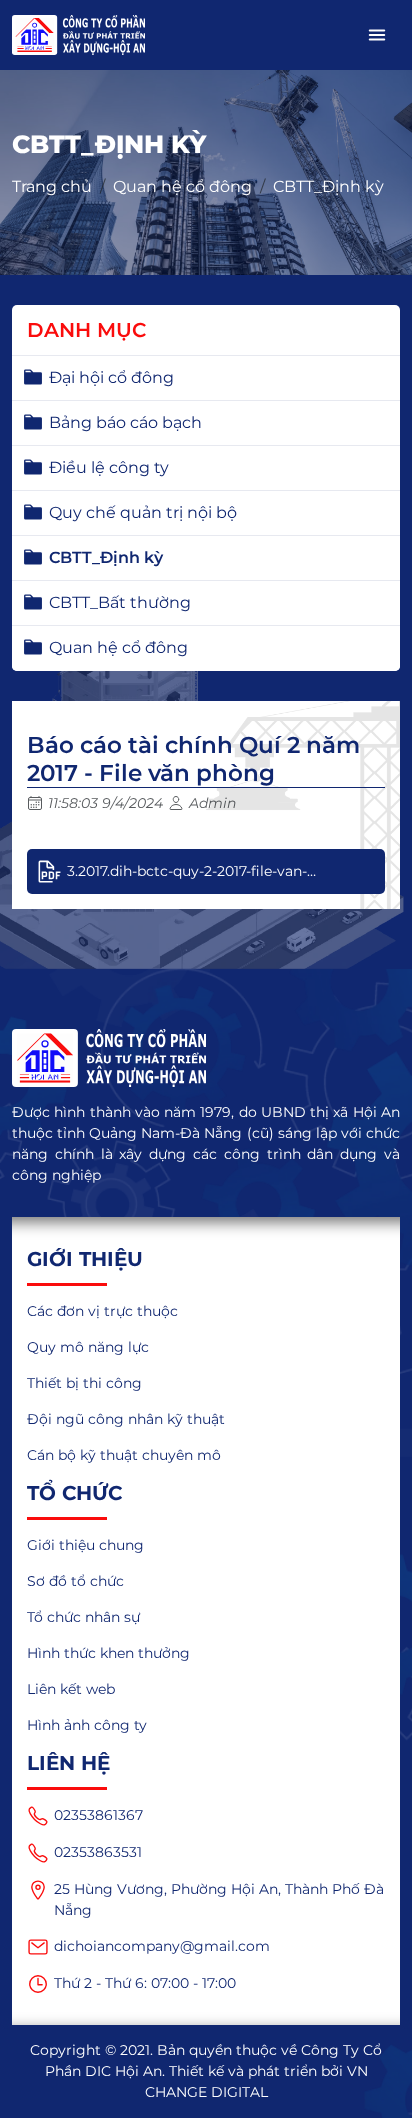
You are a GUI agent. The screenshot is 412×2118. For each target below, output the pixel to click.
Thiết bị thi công (84, 1383)
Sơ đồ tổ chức (75, 1581)
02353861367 (98, 1815)
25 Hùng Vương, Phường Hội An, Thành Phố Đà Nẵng (219, 1899)
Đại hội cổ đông (111, 377)
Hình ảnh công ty (87, 1725)
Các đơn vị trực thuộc (102, 1311)
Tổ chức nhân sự (83, 1617)
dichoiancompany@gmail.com (162, 1946)
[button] (377, 35)
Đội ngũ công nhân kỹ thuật (126, 1419)
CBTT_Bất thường (120, 602)
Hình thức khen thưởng (108, 1653)
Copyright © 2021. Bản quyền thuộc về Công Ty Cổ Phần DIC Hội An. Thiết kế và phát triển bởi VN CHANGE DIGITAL (206, 2071)
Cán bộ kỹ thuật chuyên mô (124, 1455)
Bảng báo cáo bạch (125, 422)
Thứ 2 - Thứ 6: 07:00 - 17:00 (145, 1983)
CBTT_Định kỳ (328, 186)
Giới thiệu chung (85, 1545)
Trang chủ (52, 186)
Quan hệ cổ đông (182, 186)
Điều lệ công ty (109, 467)
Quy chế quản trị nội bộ (143, 512)
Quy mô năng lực (88, 1347)
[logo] (206, 1058)
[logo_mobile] (78, 35)
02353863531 (98, 1852)
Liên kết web (71, 1689)
